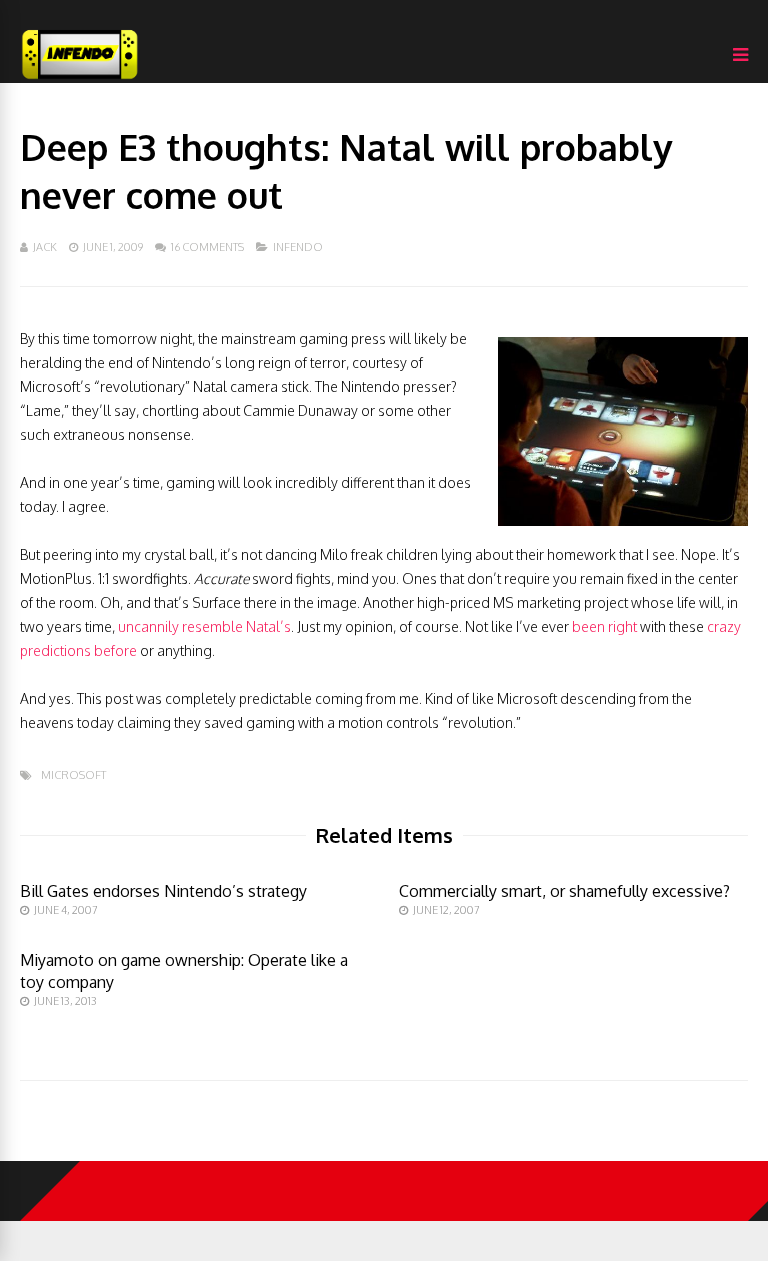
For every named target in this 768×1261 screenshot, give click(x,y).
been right (604, 626)
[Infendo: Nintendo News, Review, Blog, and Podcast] (80, 78)
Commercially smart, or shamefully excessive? (564, 891)
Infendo (298, 247)
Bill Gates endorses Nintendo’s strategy (163, 891)
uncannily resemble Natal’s (204, 626)
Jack (45, 247)
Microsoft (73, 775)
